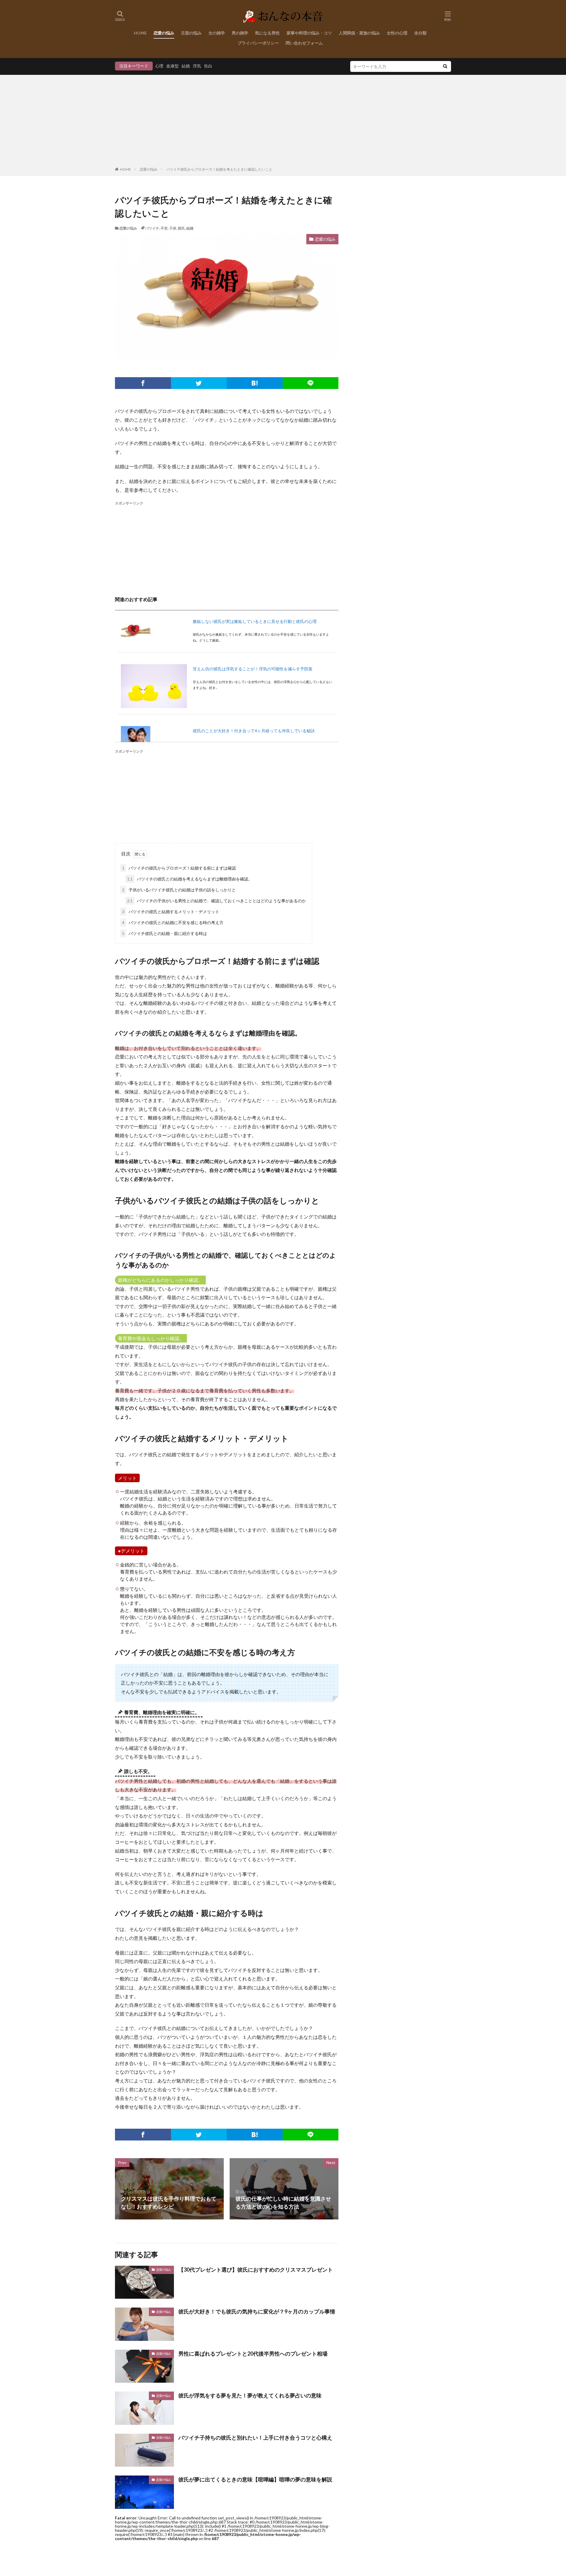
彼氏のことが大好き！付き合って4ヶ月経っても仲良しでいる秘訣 (254, 731)
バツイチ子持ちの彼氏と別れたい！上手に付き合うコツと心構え (255, 2438)
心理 (159, 66)
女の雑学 (217, 33)
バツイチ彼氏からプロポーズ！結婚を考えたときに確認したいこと (219, 169)
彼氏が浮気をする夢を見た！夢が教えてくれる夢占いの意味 (250, 2395)
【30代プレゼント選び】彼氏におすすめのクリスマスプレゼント (256, 2270)
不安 (164, 228)
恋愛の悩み (164, 33)
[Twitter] (199, 383)
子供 (173, 228)
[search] (445, 66)
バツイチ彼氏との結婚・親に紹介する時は (164, 933)
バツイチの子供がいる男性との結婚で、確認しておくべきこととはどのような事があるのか (217, 901)
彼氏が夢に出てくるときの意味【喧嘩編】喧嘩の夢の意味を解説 (255, 2479)
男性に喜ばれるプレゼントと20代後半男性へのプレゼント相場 (253, 2354)
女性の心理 (397, 33)
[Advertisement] (283, 122)
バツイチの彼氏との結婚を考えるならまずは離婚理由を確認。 (190, 879)
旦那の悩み (191, 33)
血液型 (172, 66)
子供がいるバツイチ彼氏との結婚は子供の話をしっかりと (179, 890)
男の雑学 (240, 33)
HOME (140, 33)
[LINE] (311, 383)
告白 (208, 66)
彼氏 (181, 228)
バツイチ (152, 228)
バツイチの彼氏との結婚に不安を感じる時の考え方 (173, 922)
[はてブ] (255, 383)
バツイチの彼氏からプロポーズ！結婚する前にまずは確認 (179, 868)
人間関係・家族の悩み (359, 33)
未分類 (420, 33)
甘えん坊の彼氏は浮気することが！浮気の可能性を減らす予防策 (253, 669)
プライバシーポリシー (258, 43)
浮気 (197, 66)
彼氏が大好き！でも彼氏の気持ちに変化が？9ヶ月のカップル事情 (257, 2311)
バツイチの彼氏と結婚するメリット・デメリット (171, 912)
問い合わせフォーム (304, 43)
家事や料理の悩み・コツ (309, 33)
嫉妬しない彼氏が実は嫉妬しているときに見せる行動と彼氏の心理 (255, 621)
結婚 (186, 66)
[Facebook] (143, 383)
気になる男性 (267, 33)
